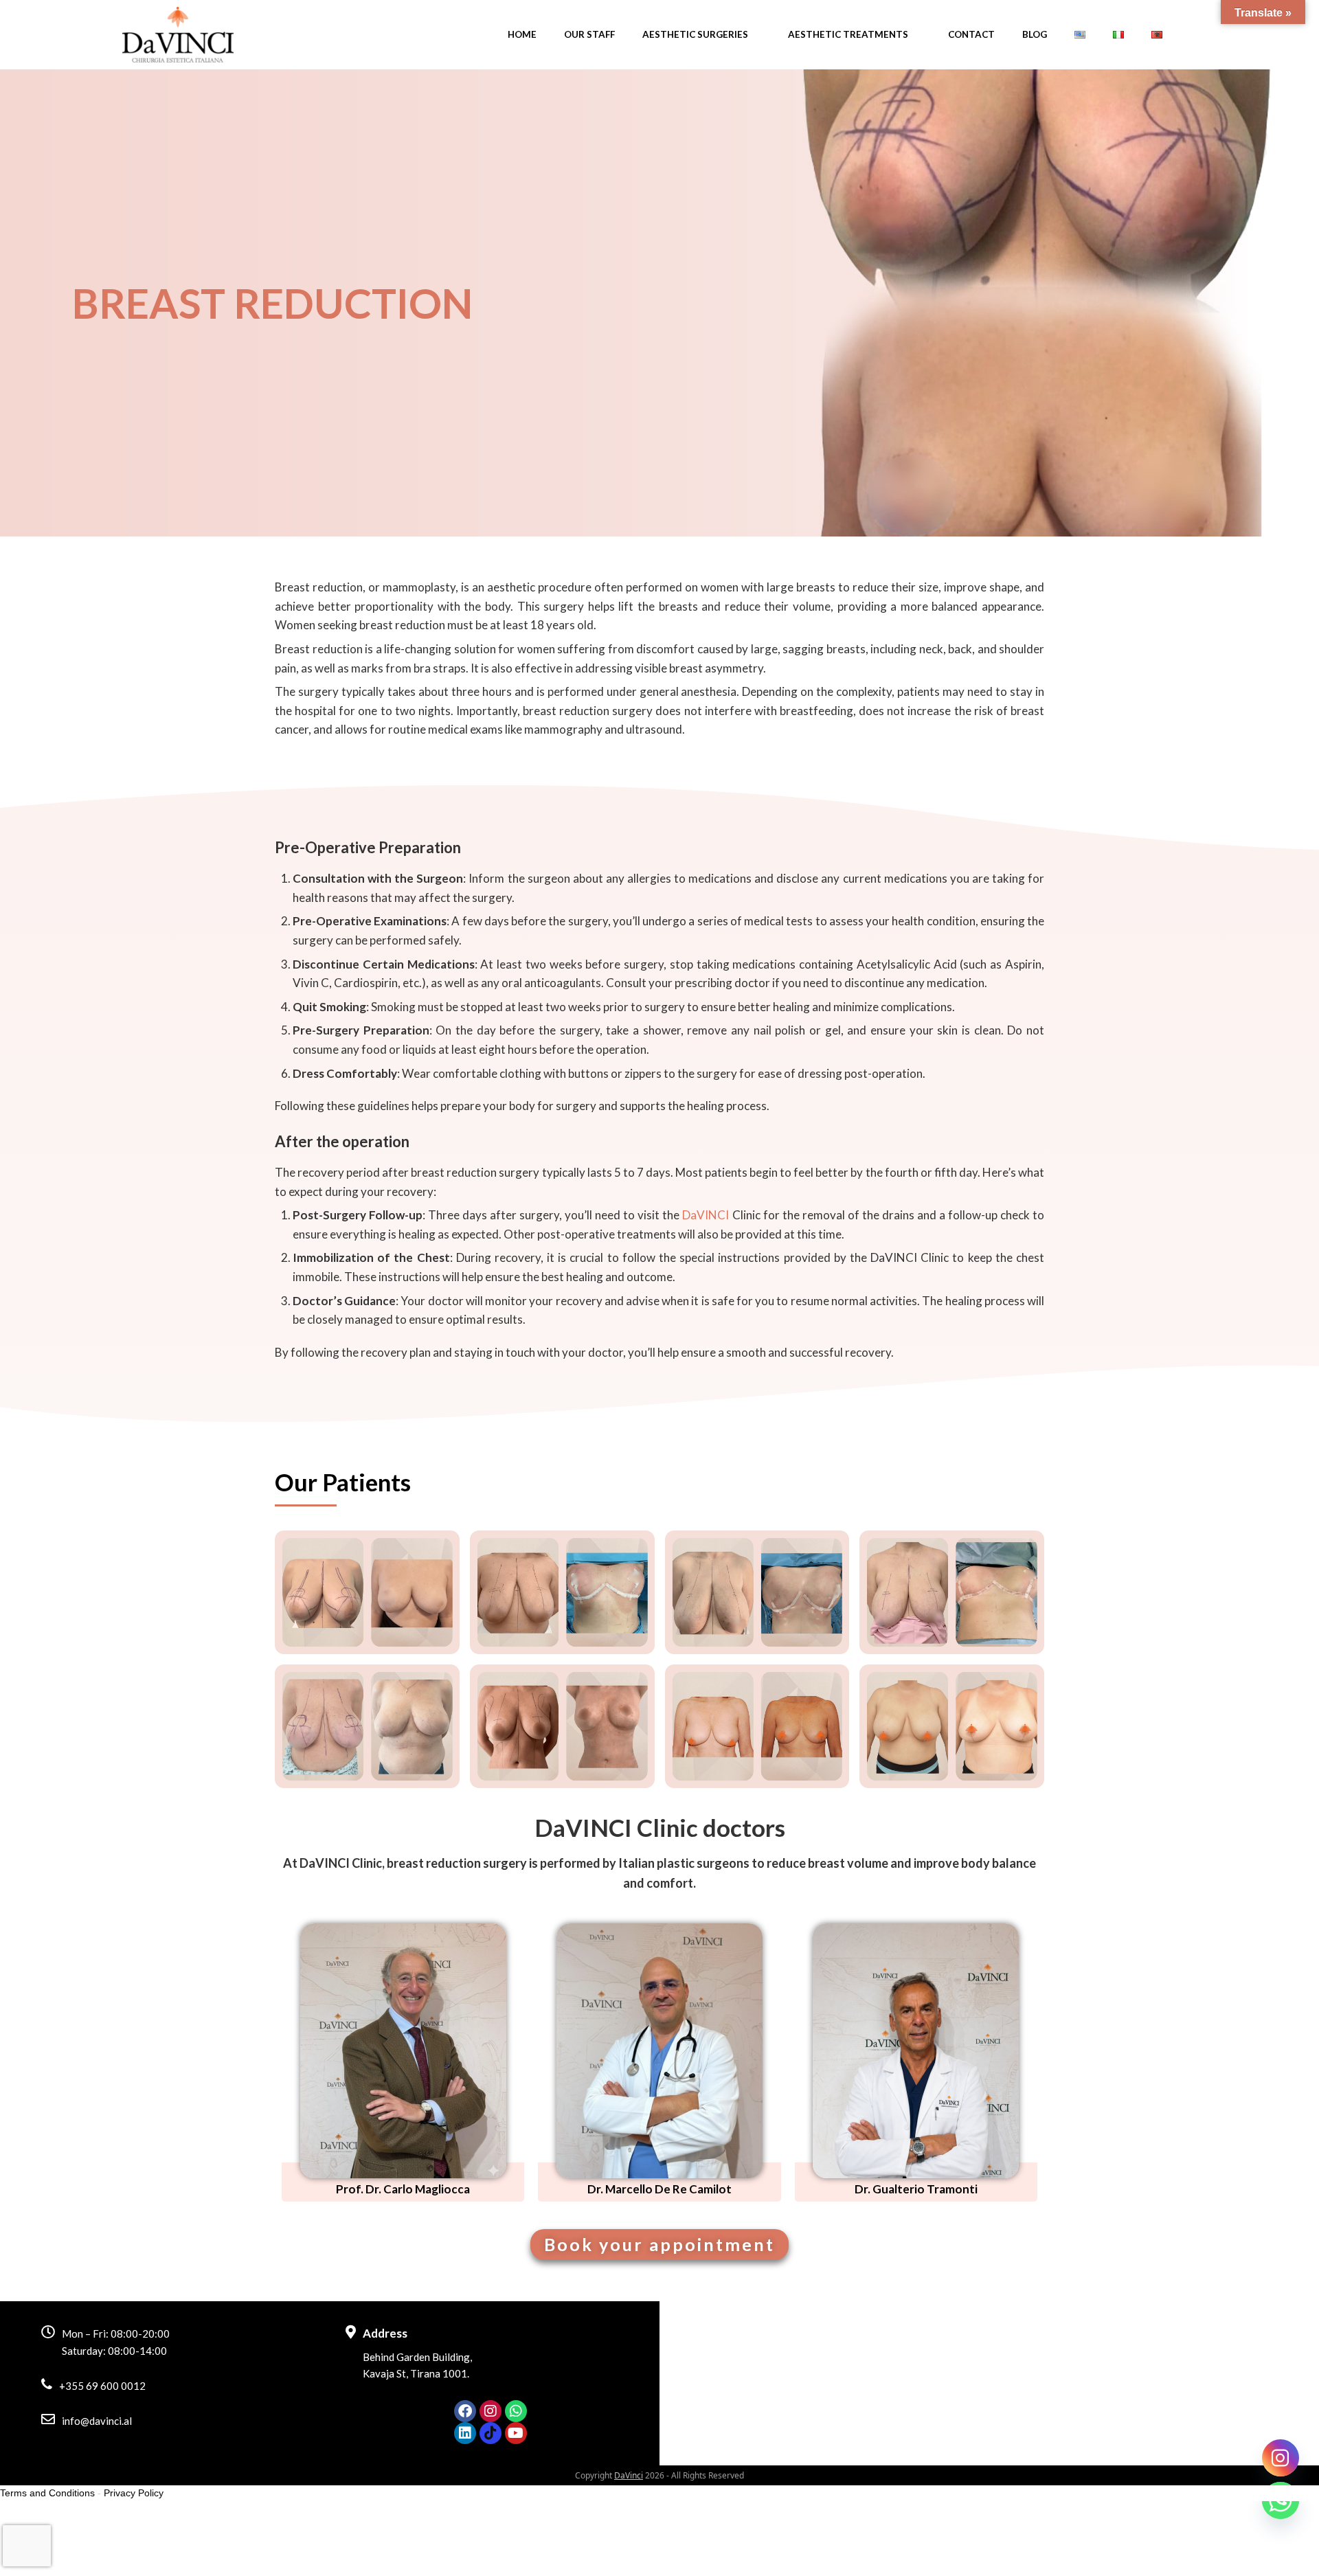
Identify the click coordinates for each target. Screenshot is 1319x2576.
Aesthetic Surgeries (695, 34)
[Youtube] (516, 2433)
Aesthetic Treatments (848, 34)
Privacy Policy (134, 2493)
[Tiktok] (491, 2433)
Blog (1035, 34)
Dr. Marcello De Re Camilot (659, 2189)
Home (522, 34)
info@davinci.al (97, 2421)
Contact (971, 34)
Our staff (589, 34)
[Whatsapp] (516, 2411)
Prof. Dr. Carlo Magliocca (403, 2189)
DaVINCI (706, 1215)
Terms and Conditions (47, 2493)
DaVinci (629, 2475)
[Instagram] (491, 2411)
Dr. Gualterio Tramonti (916, 2189)
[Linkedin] (465, 2433)
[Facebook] (465, 2411)
